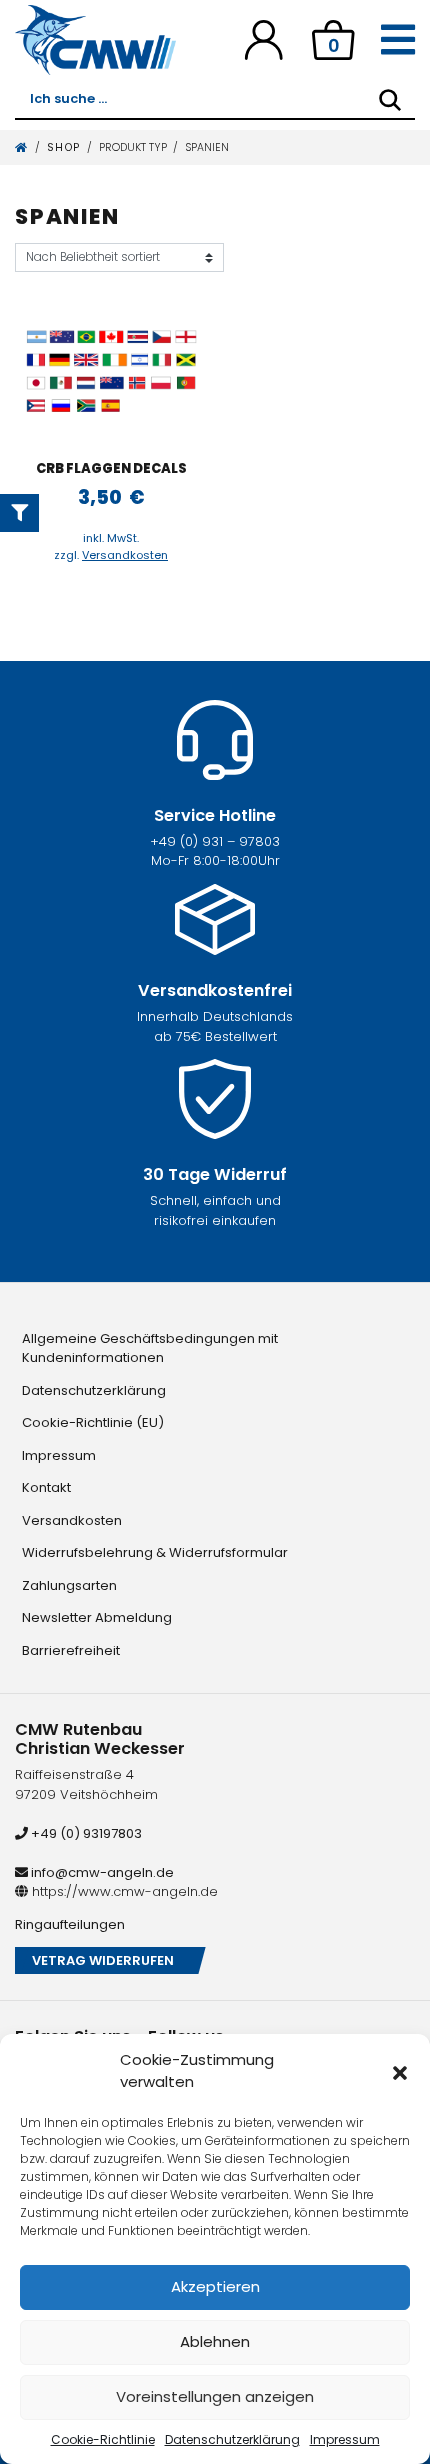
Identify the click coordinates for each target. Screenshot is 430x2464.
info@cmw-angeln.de (101, 1872)
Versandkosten (125, 555)
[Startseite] (22, 147)
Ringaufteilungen (70, 1924)
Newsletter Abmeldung (97, 1617)
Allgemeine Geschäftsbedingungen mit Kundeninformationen (150, 1348)
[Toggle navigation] (398, 40)
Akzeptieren (215, 2286)
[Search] (390, 100)
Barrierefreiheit (71, 1650)
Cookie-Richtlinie (103, 2439)
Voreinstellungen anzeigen (215, 2396)
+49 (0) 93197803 (85, 1833)
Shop (64, 147)
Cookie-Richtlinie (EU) (93, 1422)
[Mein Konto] (263, 39)
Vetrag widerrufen (103, 1960)
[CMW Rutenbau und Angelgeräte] (95, 40)
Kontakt (46, 1487)
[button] (400, 2071)
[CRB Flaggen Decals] (111, 373)
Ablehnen (215, 2341)
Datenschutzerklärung (232, 2439)
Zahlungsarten (69, 1585)
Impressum (345, 2439)
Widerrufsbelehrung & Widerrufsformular (155, 1552)
